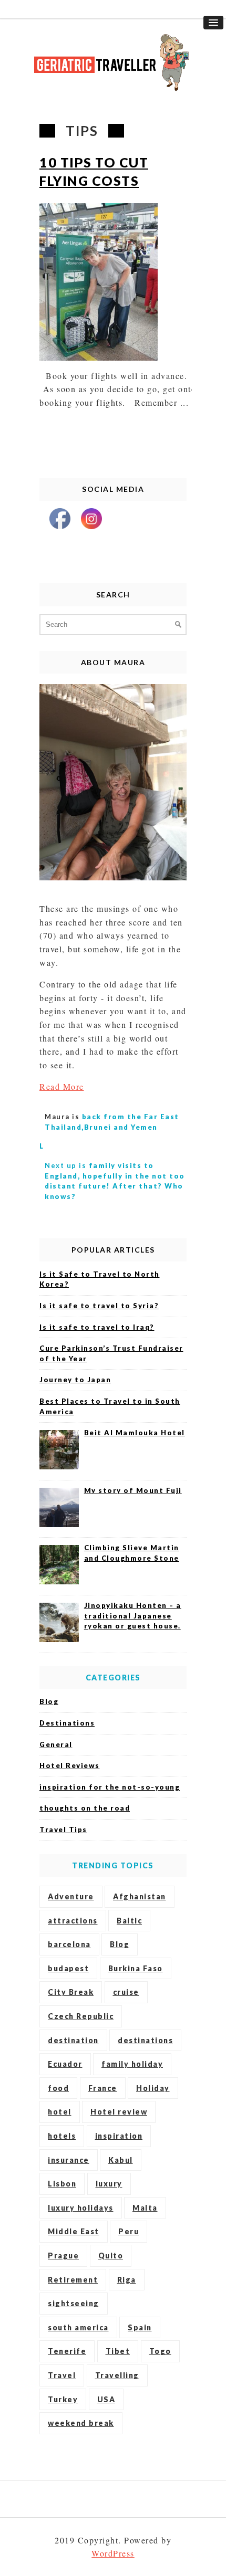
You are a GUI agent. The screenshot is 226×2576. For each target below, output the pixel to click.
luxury (109, 2184)
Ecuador (65, 2064)
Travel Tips (63, 1830)
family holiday (132, 2064)
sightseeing (74, 2303)
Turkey (63, 2399)
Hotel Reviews (70, 1765)
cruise (126, 1992)
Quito (111, 2256)
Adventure (71, 1896)
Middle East (74, 2231)
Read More (62, 1086)
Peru (129, 2231)
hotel (60, 2112)
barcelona (69, 1944)
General (56, 1744)
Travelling (117, 2375)
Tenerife (67, 2351)
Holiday (153, 2088)
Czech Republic (81, 2016)
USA (106, 2399)
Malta (145, 2208)
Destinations (67, 1723)
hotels (62, 2136)
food (58, 2088)
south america (78, 2327)
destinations (145, 2040)
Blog (49, 1701)
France (103, 2088)
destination (73, 2040)
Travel (62, 2375)
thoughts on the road (85, 1808)
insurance (69, 2160)
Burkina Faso (136, 1968)
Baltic (129, 1921)
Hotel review (119, 2112)
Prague (63, 2256)
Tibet (118, 2351)
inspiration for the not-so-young (110, 1787)
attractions (73, 1921)
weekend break (81, 2423)
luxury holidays (81, 2208)
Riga (127, 2280)
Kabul (121, 2160)
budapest (68, 1968)
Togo (160, 2351)
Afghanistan (140, 1896)
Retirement (73, 2280)
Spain (140, 2327)
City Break (71, 1992)
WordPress (113, 2553)
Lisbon (62, 2184)
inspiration (119, 2136)
